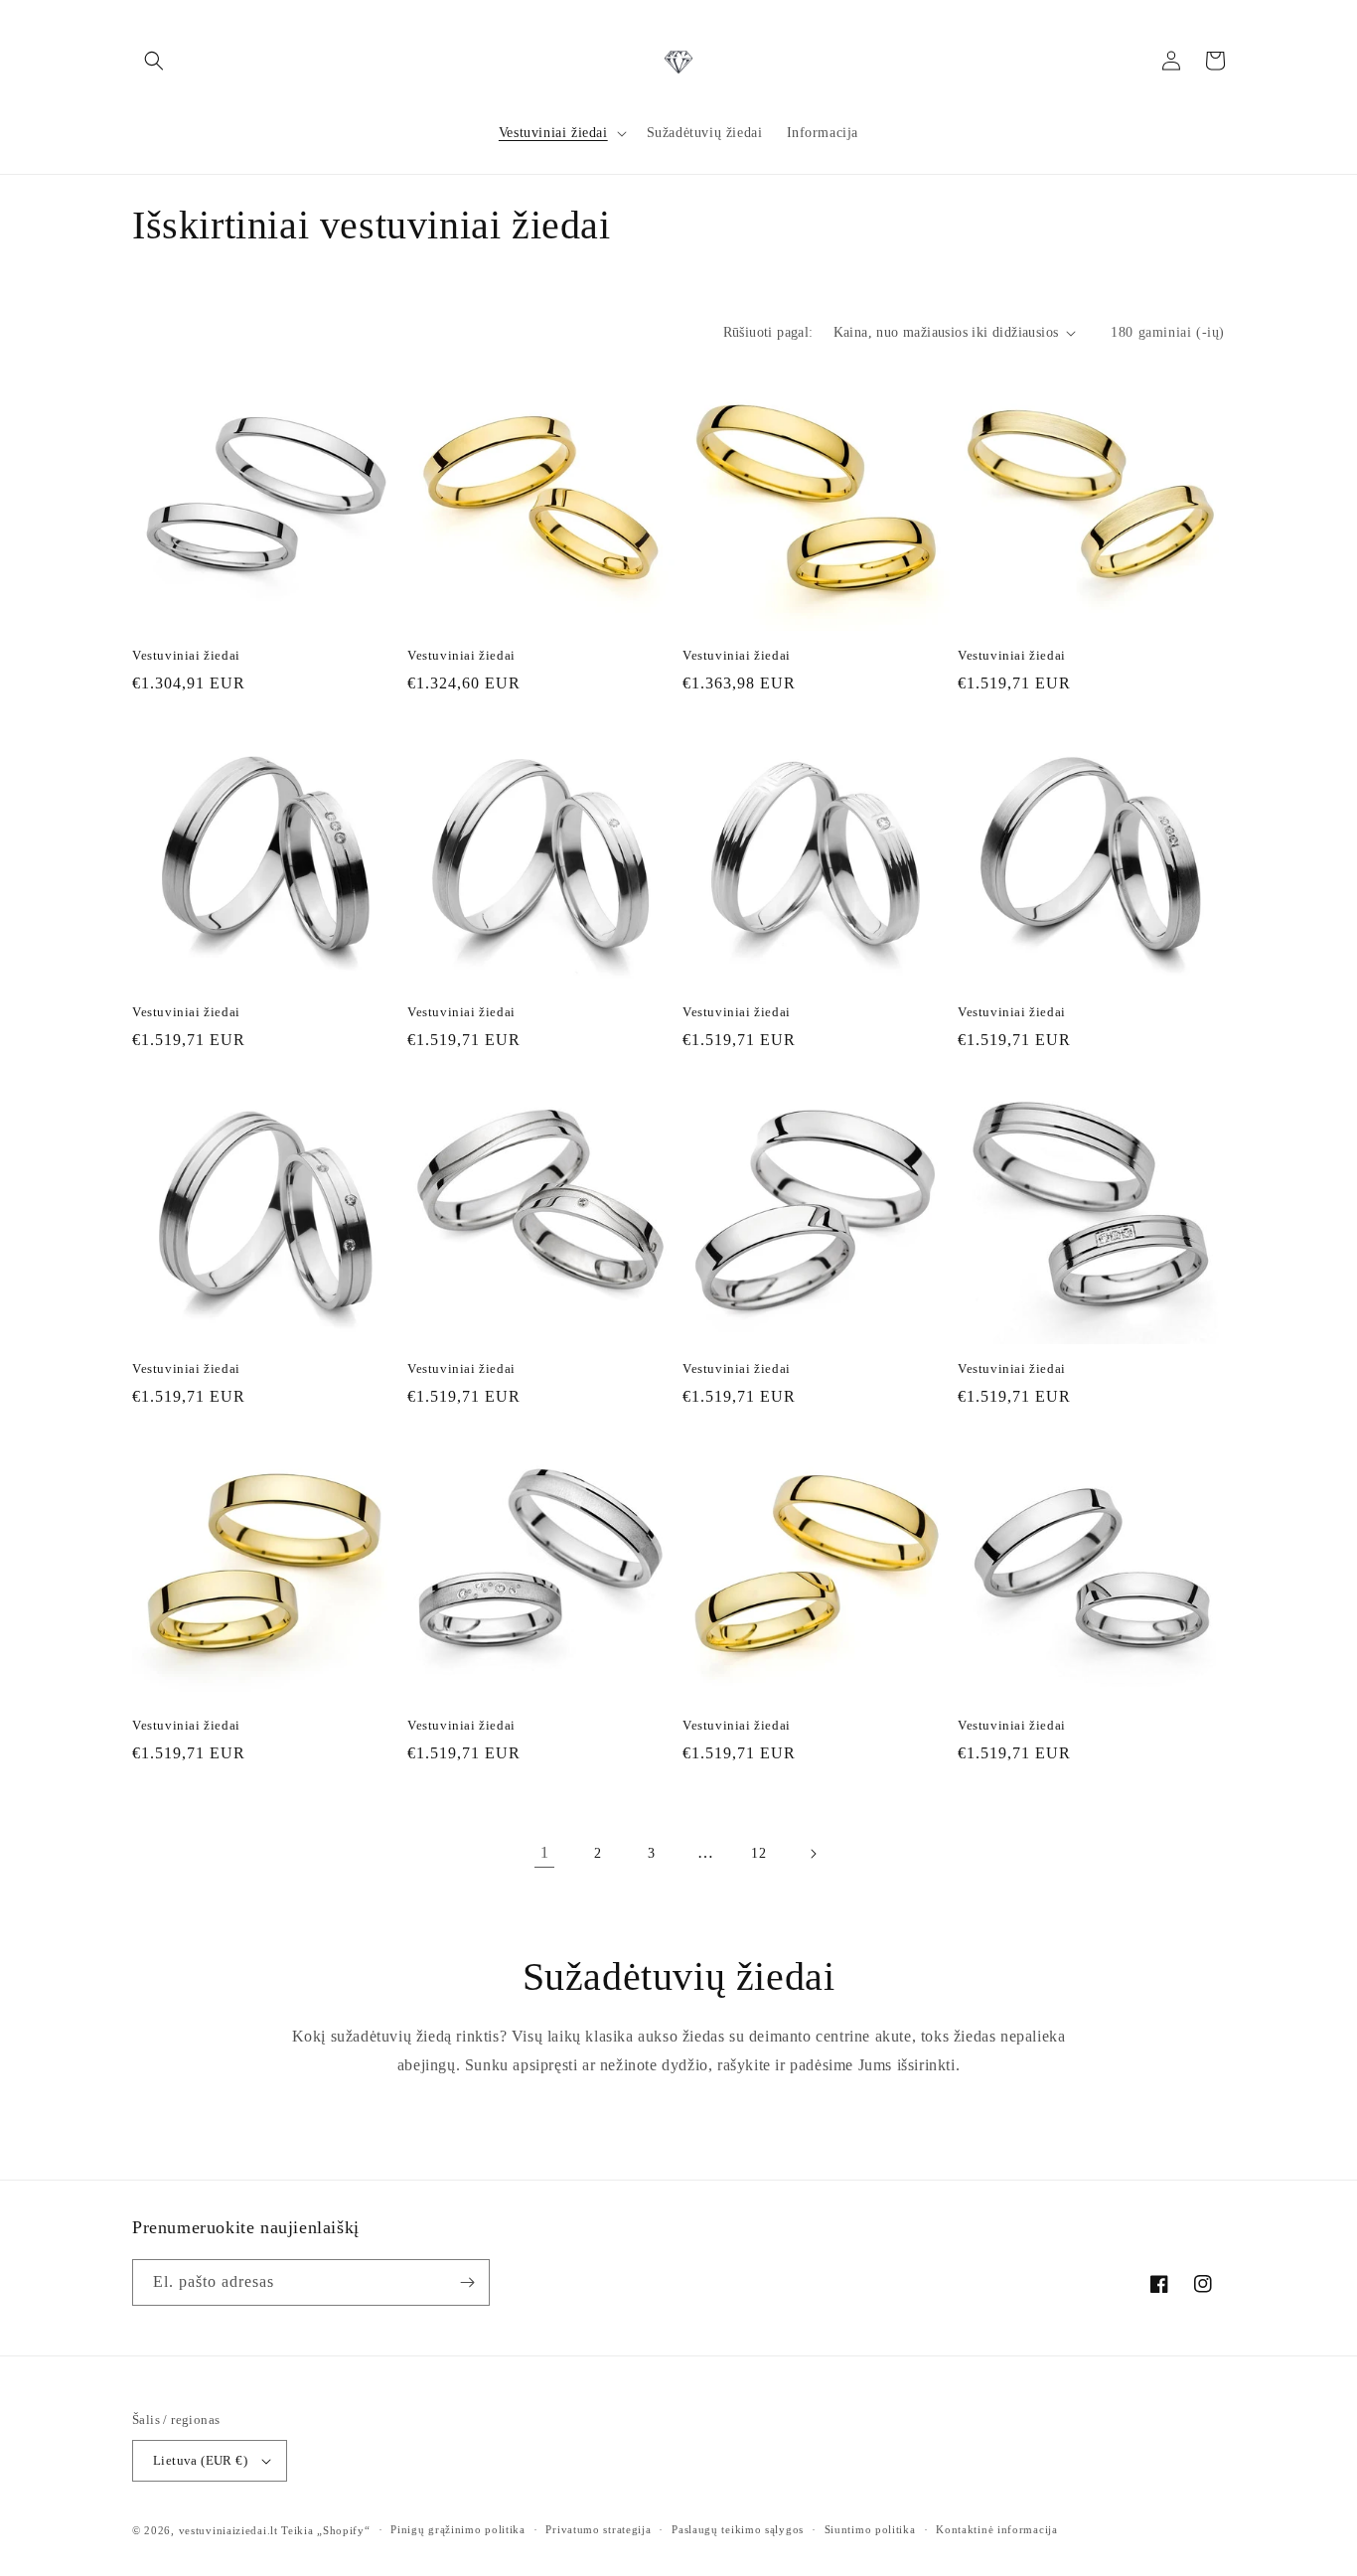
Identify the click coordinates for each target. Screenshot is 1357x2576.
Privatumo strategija (598, 2529)
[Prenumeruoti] (467, 2282)
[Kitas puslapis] (813, 1854)
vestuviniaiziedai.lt (228, 2530)
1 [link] (545, 1852)
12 (758, 1853)
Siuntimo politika (870, 2529)
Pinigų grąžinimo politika (458, 2529)
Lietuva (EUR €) (200, 2460)
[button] (154, 61)
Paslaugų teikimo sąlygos (738, 2529)
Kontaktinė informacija (996, 2529)
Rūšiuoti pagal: (768, 332)
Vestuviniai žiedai (186, 655)
